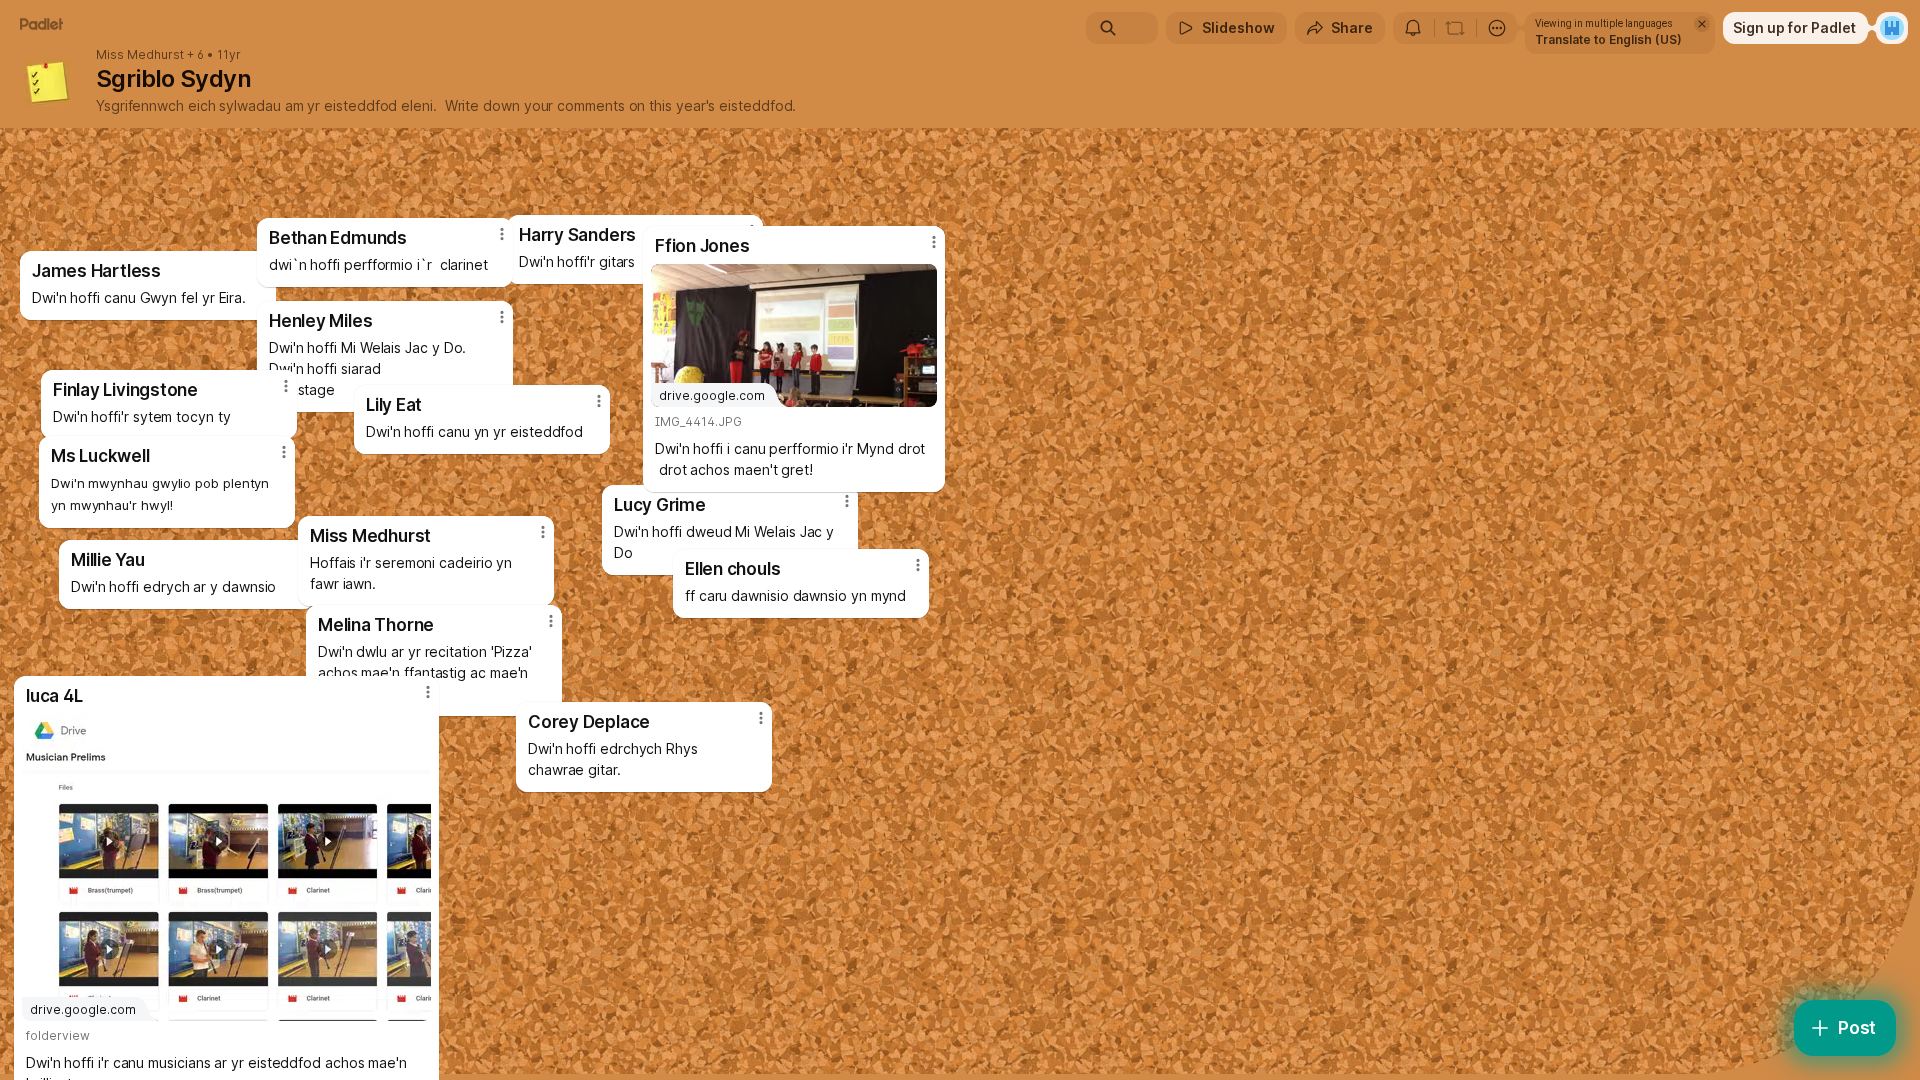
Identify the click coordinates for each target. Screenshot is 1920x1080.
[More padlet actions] (1497, 28)
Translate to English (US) (1608, 39)
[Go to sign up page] (1892, 28)
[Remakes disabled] (1455, 28)
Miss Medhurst (140, 55)
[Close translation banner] (1702, 24)
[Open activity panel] (1413, 28)
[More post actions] (761, 718)
